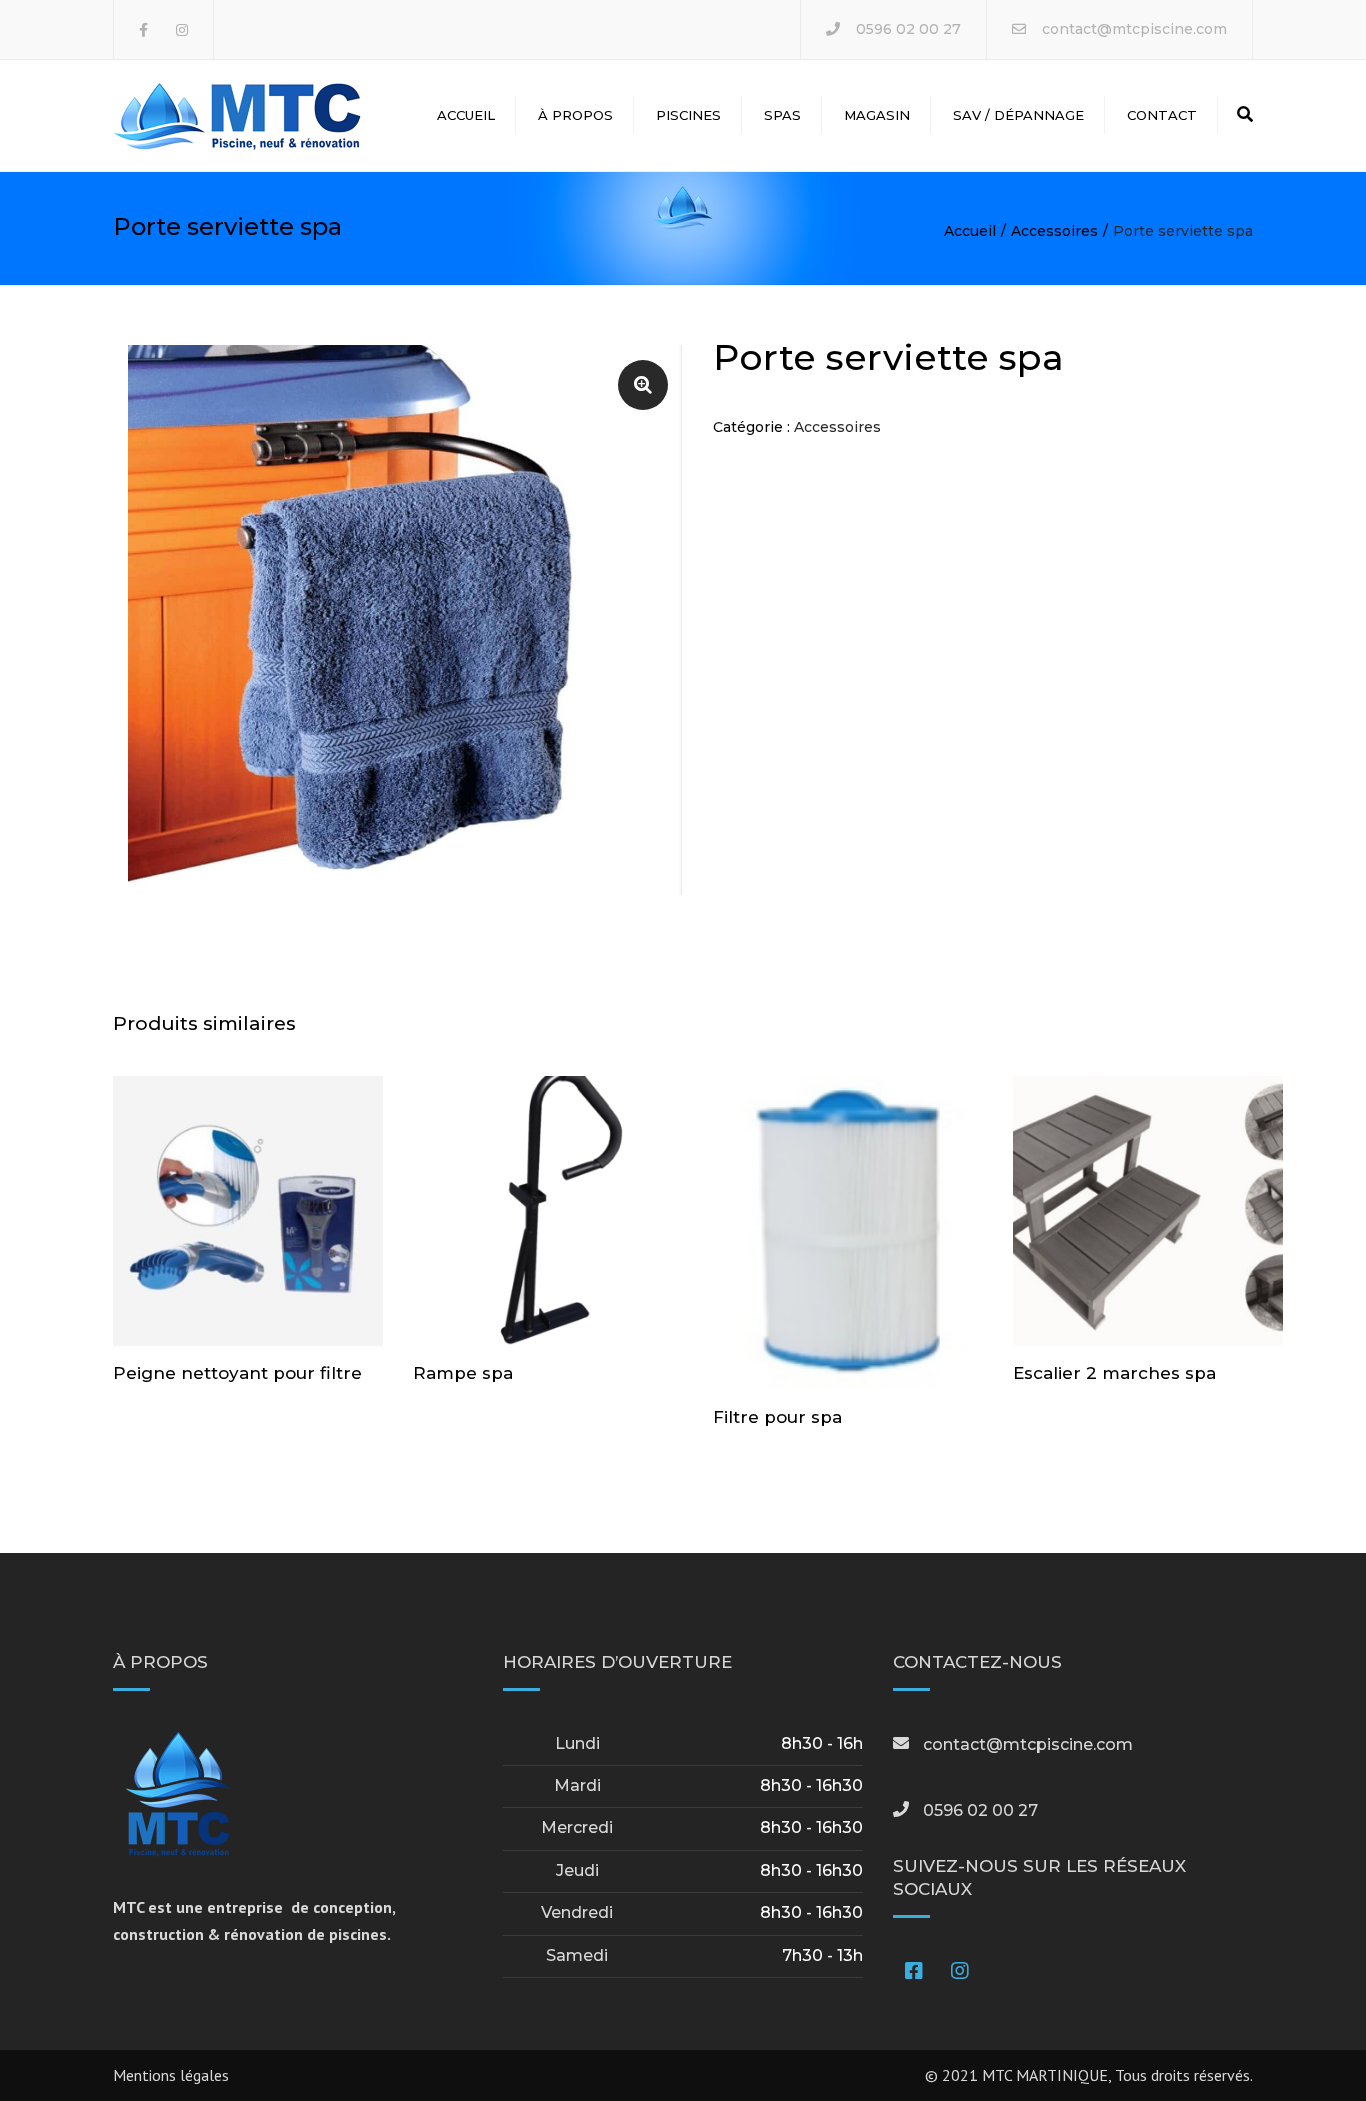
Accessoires (1054, 231)
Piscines (688, 115)
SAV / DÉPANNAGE (1018, 115)
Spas (782, 115)
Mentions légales (171, 2075)
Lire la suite (248, 1213)
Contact (1162, 115)
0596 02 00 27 (908, 29)
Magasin (877, 115)
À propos (575, 115)
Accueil (466, 115)
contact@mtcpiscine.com (1134, 29)
